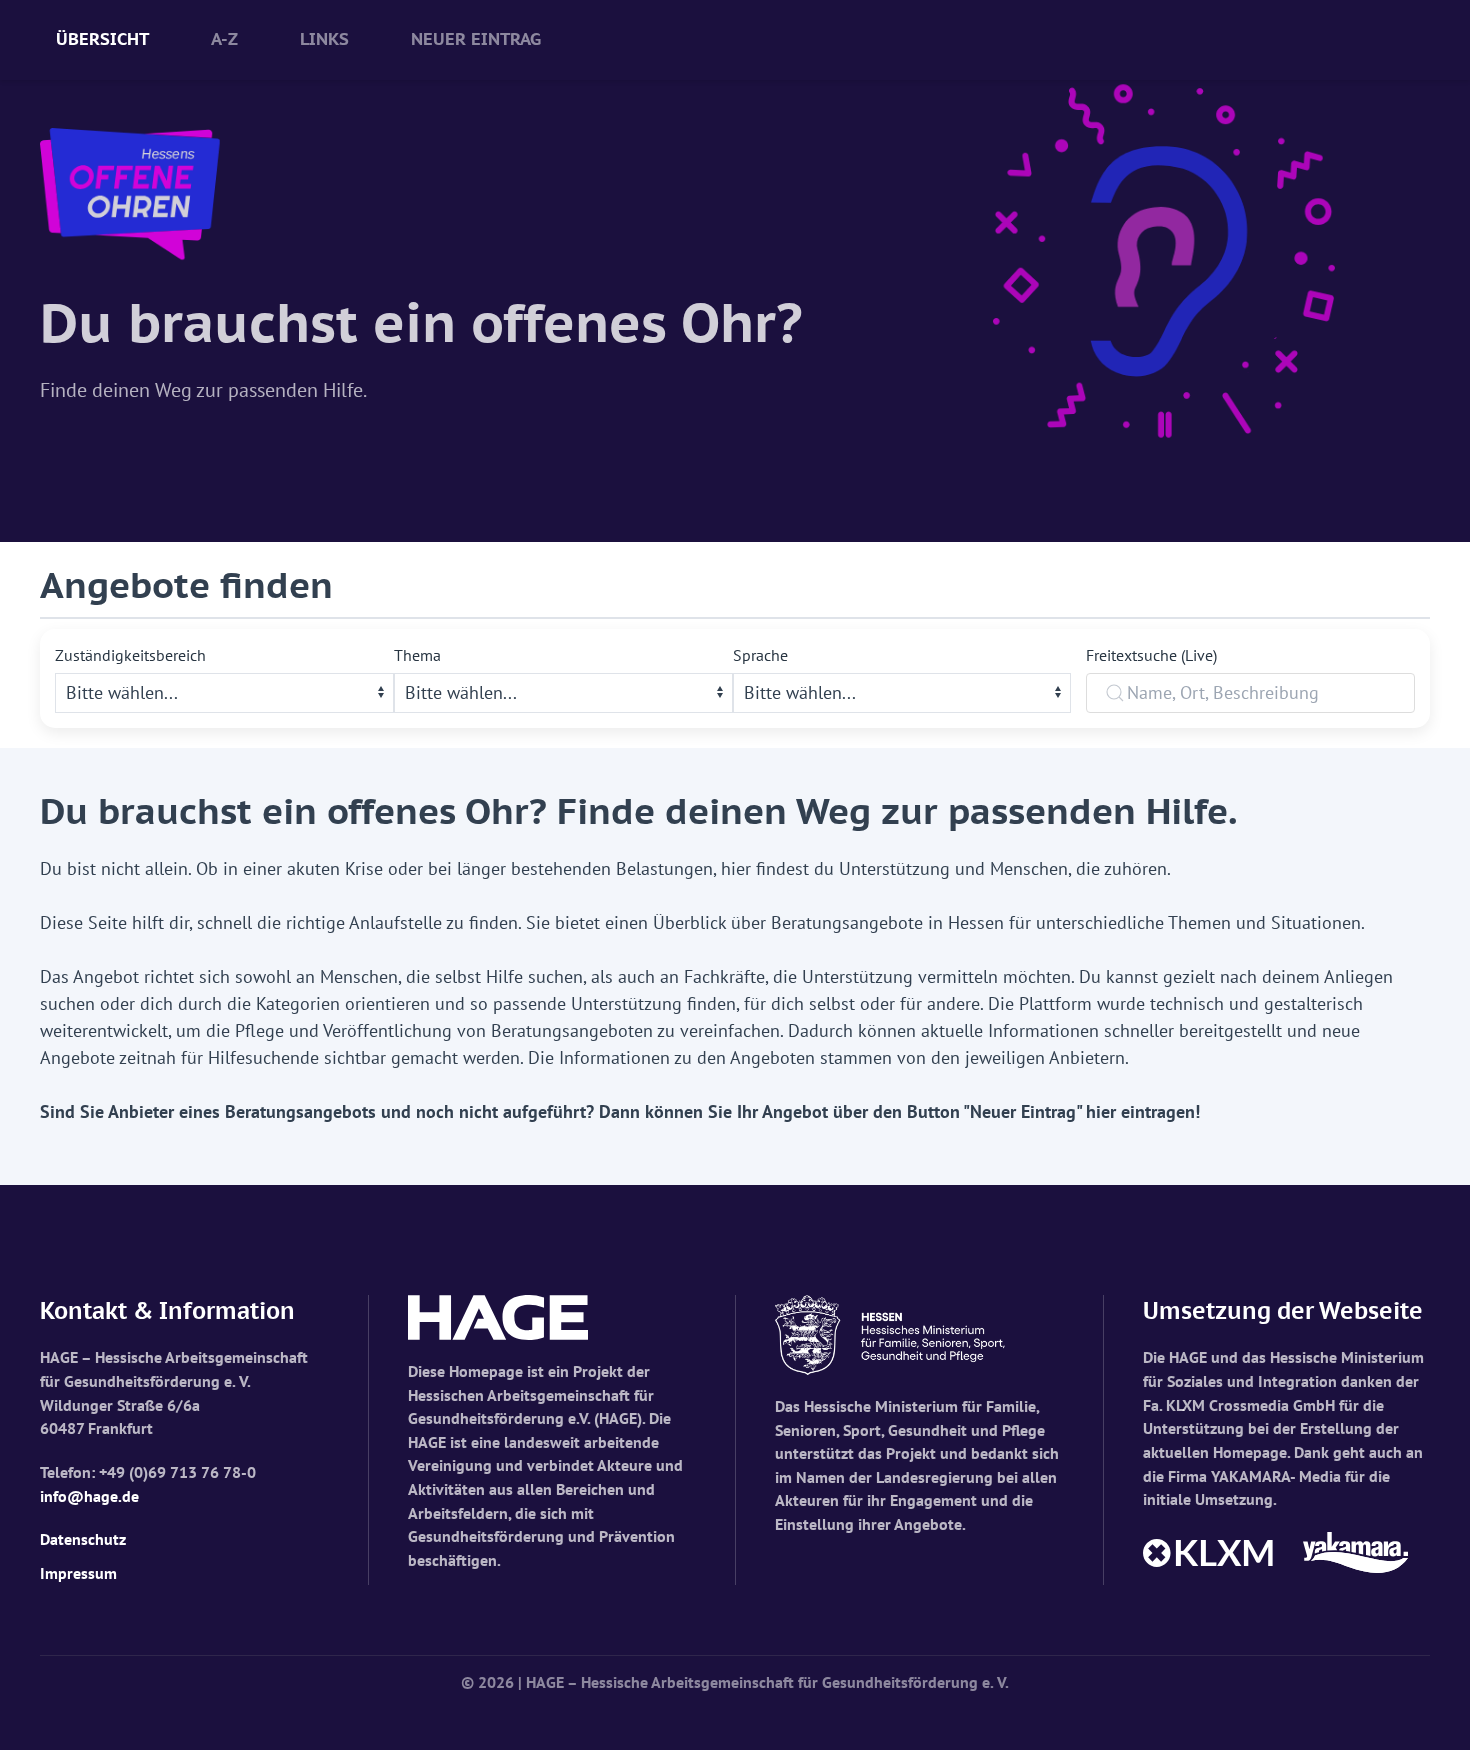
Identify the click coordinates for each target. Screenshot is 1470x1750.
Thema (417, 655)
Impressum (78, 1573)
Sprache (760, 655)
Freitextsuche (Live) (1151, 655)
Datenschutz (83, 1539)
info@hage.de (89, 1496)
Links (324, 39)
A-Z (224, 39)
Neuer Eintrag (476, 39)
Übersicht (102, 39)
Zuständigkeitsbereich (130, 655)
